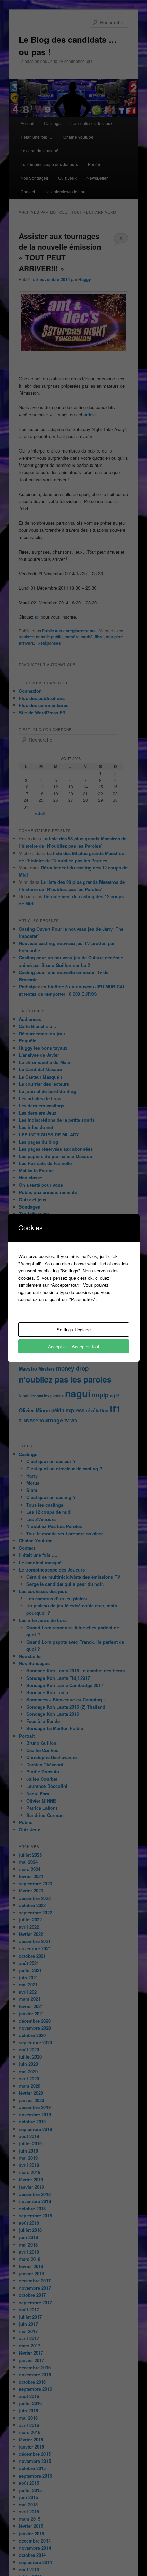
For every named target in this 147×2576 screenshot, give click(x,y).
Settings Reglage (74, 1329)
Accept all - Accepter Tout (74, 1346)
